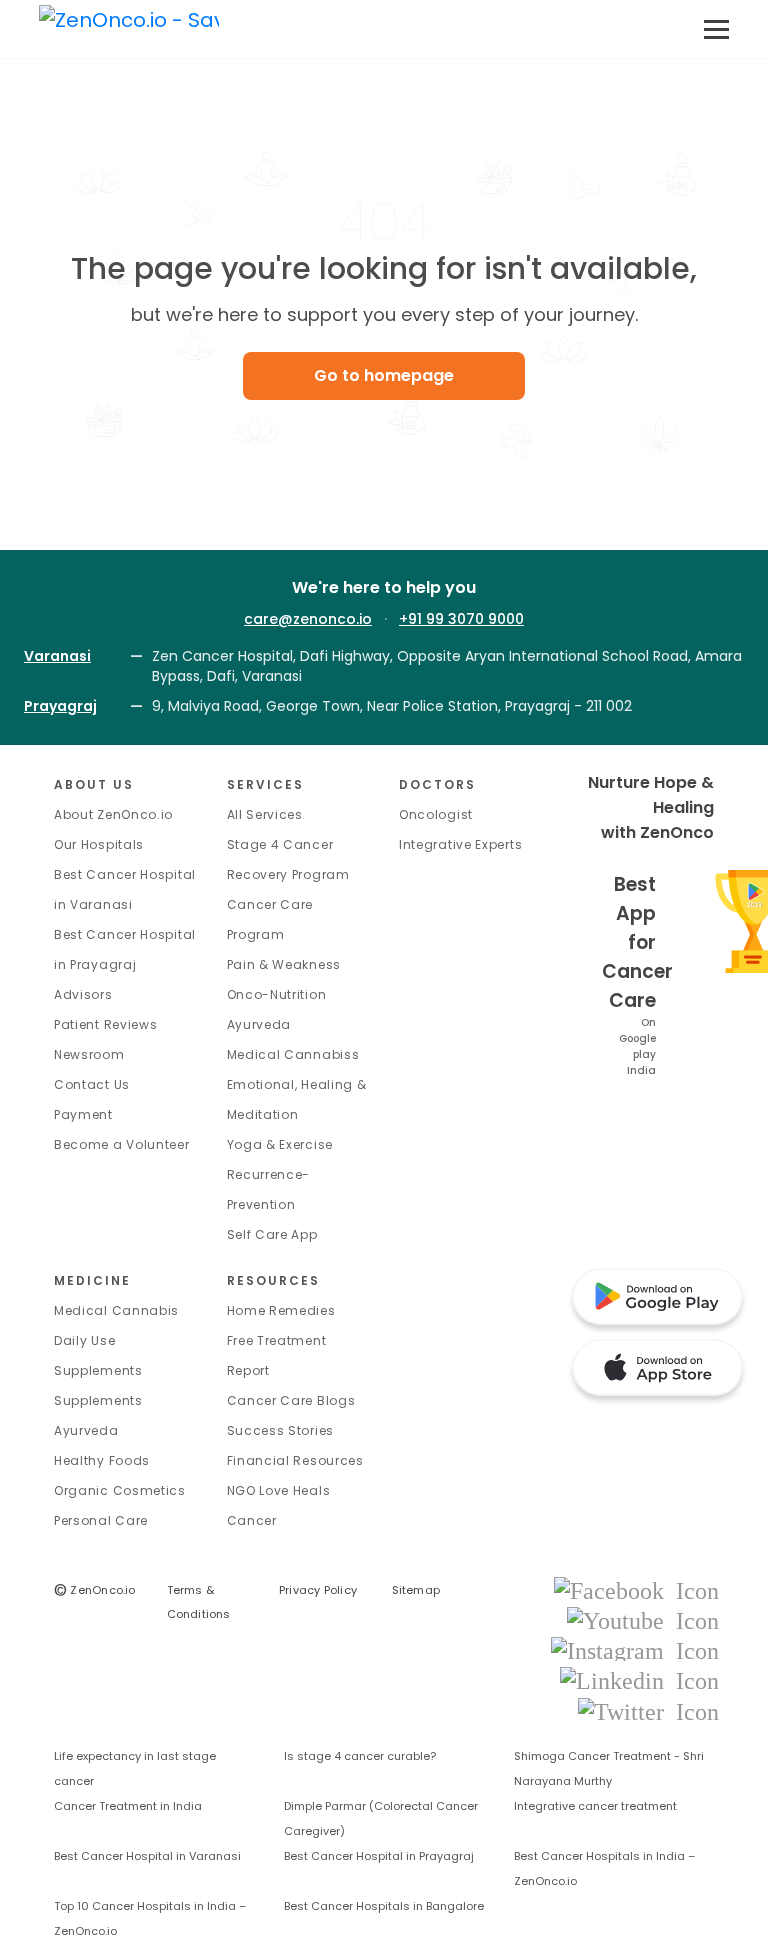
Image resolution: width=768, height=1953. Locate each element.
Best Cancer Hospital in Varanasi (147, 1856)
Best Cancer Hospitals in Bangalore (384, 1906)
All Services (265, 814)
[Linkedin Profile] (639, 1680)
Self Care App (272, 1234)
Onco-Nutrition (277, 994)
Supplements (98, 1400)
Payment (83, 1114)
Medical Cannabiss (293, 1054)
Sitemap (416, 1590)
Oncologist (436, 814)
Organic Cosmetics (120, 1490)
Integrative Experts (460, 844)
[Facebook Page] (636, 1589)
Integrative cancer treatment (595, 1806)
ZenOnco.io (95, 1590)
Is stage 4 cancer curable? (360, 1756)
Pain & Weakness (284, 964)
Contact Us (92, 1084)
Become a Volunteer (122, 1144)
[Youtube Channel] (643, 1619)
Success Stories (281, 1430)
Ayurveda (259, 1024)
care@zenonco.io (308, 619)
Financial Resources (295, 1460)
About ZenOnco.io (113, 814)
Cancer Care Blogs (291, 1400)
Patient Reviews (106, 1024)
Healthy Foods (102, 1460)
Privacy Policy (318, 1590)
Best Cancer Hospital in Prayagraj (379, 1856)
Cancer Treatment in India (128, 1806)
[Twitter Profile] (648, 1710)
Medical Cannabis (116, 1310)
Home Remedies (281, 1310)
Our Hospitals (99, 844)
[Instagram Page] (635, 1649)
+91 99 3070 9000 (461, 619)
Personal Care (101, 1520)
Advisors (83, 994)
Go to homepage (384, 375)
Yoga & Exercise (280, 1144)
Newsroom (89, 1054)
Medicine (92, 1280)
